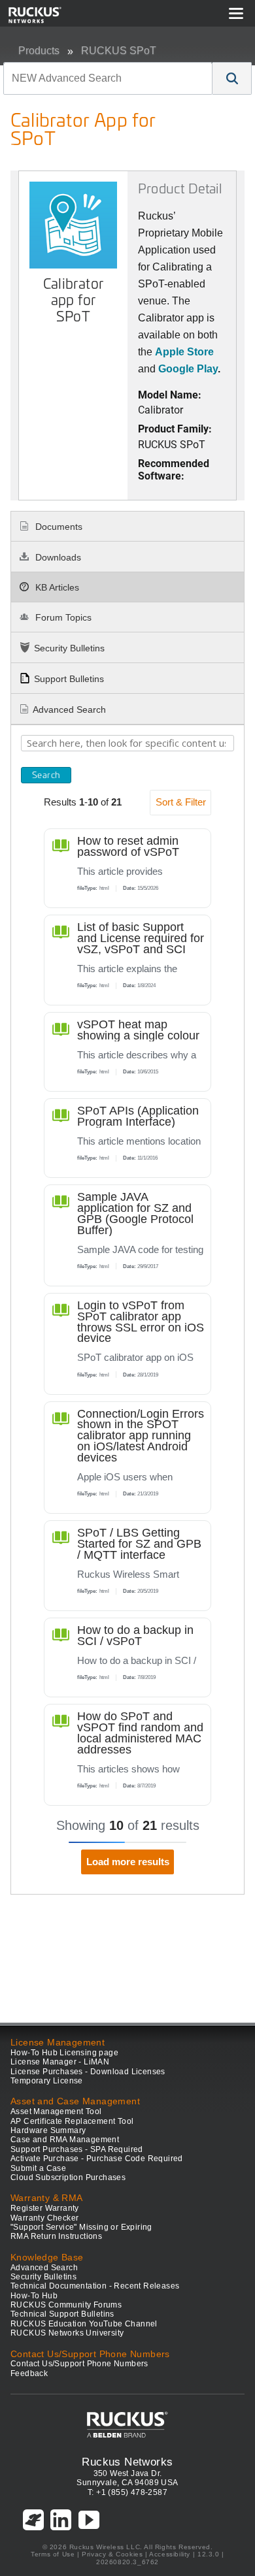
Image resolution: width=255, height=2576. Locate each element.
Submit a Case (38, 2168)
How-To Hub (34, 2296)
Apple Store (184, 352)
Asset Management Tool (56, 2111)
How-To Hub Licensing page (64, 2053)
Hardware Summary (48, 2130)
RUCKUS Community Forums (66, 2305)
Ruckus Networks (127, 2462)
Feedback (29, 2373)
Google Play (188, 369)
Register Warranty (45, 2208)
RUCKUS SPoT (119, 51)
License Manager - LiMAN (60, 2062)
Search (46, 775)
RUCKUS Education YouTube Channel (84, 2324)
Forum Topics (62, 617)
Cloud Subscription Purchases (68, 2177)
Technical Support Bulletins (62, 2314)
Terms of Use (53, 2554)
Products (39, 51)
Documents (58, 527)
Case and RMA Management (65, 2140)
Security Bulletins (69, 648)
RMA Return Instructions (56, 2236)
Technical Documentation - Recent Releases (95, 2286)
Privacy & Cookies (112, 2554)
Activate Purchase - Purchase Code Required (97, 2159)
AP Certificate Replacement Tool (72, 2121)
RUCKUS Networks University (67, 2333)
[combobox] (108, 78)
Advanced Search (69, 709)
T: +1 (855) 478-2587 (127, 2492)
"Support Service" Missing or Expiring (81, 2227)
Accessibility (170, 2554)
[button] (232, 78)
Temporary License (47, 2081)
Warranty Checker (44, 2218)
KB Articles (56, 587)
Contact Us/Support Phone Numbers (79, 2364)
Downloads (57, 557)
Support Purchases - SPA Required (77, 2149)
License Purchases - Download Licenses (88, 2072)
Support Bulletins (69, 679)
